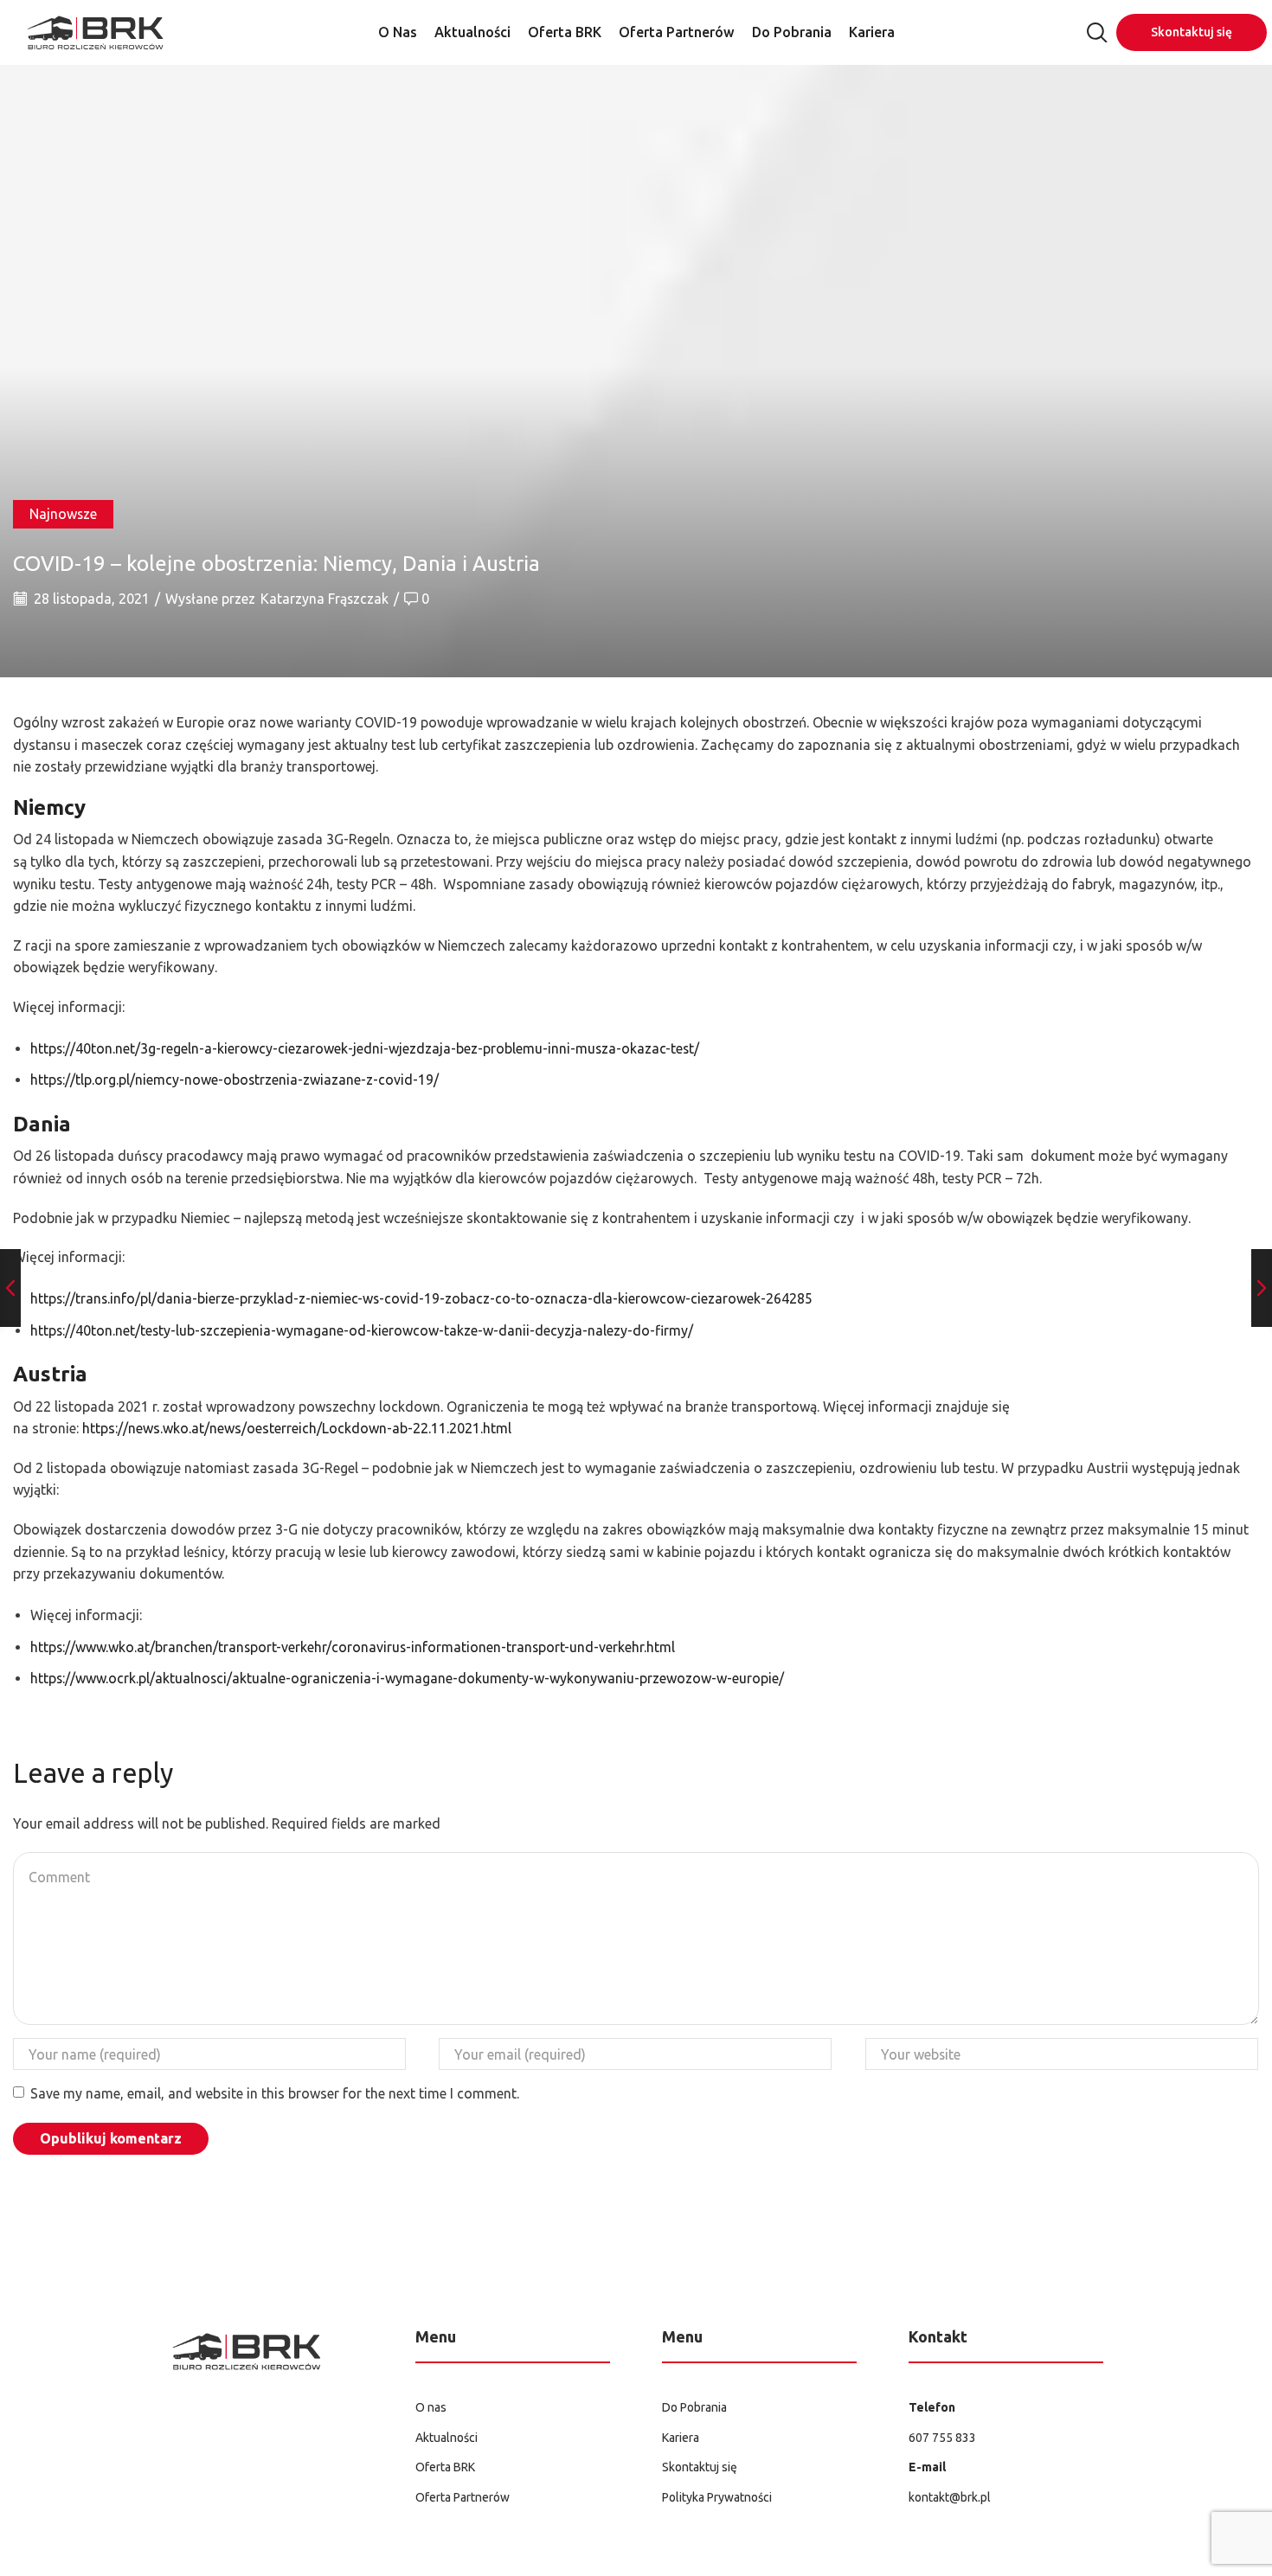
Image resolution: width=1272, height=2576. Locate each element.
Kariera (872, 32)
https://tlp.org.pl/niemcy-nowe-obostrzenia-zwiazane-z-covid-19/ (234, 1080)
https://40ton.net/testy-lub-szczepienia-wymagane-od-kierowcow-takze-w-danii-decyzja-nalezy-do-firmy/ (362, 1330)
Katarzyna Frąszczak (324, 599)
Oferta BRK (565, 32)
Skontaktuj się (1192, 32)
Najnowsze (63, 514)
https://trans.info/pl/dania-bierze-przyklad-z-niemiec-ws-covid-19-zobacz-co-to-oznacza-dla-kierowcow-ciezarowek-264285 (421, 1298)
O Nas (398, 32)
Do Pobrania (792, 32)
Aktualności (472, 32)
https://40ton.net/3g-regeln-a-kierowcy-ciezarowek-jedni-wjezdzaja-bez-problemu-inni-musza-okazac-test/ (365, 1048)
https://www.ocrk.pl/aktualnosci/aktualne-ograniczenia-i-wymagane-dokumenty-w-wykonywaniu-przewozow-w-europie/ (407, 1678)
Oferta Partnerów (677, 32)
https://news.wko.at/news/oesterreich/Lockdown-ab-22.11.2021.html (297, 1428)
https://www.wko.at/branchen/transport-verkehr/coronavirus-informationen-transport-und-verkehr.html (353, 1647)
